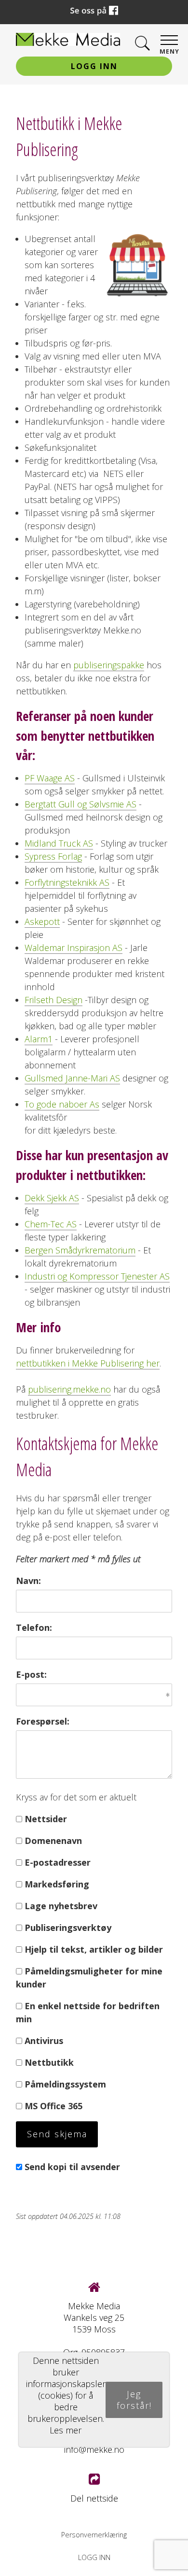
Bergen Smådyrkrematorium (80, 1250)
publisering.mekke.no (69, 1389)
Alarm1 (39, 1039)
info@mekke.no (94, 2449)
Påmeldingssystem (65, 2084)
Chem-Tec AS (51, 1224)
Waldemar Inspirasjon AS (74, 948)
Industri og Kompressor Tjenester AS (97, 1276)
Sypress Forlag (53, 856)
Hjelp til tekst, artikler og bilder (94, 1949)
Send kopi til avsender (72, 2167)
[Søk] (142, 44)
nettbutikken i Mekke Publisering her (88, 1363)
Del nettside (94, 2498)
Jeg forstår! (134, 2400)
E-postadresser (58, 1862)
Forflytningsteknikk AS (67, 882)
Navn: (28, 1581)
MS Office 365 (54, 2106)
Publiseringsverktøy (68, 1928)
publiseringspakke (109, 665)
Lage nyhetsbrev (61, 1906)
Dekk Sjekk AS (52, 1198)
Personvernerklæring (94, 2535)
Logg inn (94, 66)
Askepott (42, 921)
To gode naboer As (62, 1104)
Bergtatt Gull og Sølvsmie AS (81, 804)
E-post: (31, 1674)
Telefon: (34, 1627)
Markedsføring (57, 1884)
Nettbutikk (49, 2062)
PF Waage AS (50, 778)
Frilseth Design (54, 1000)
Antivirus (44, 2041)
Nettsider (46, 1819)
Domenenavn (53, 1841)
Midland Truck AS (59, 843)
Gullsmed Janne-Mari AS (72, 1078)
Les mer (66, 2430)
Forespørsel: (43, 1721)
